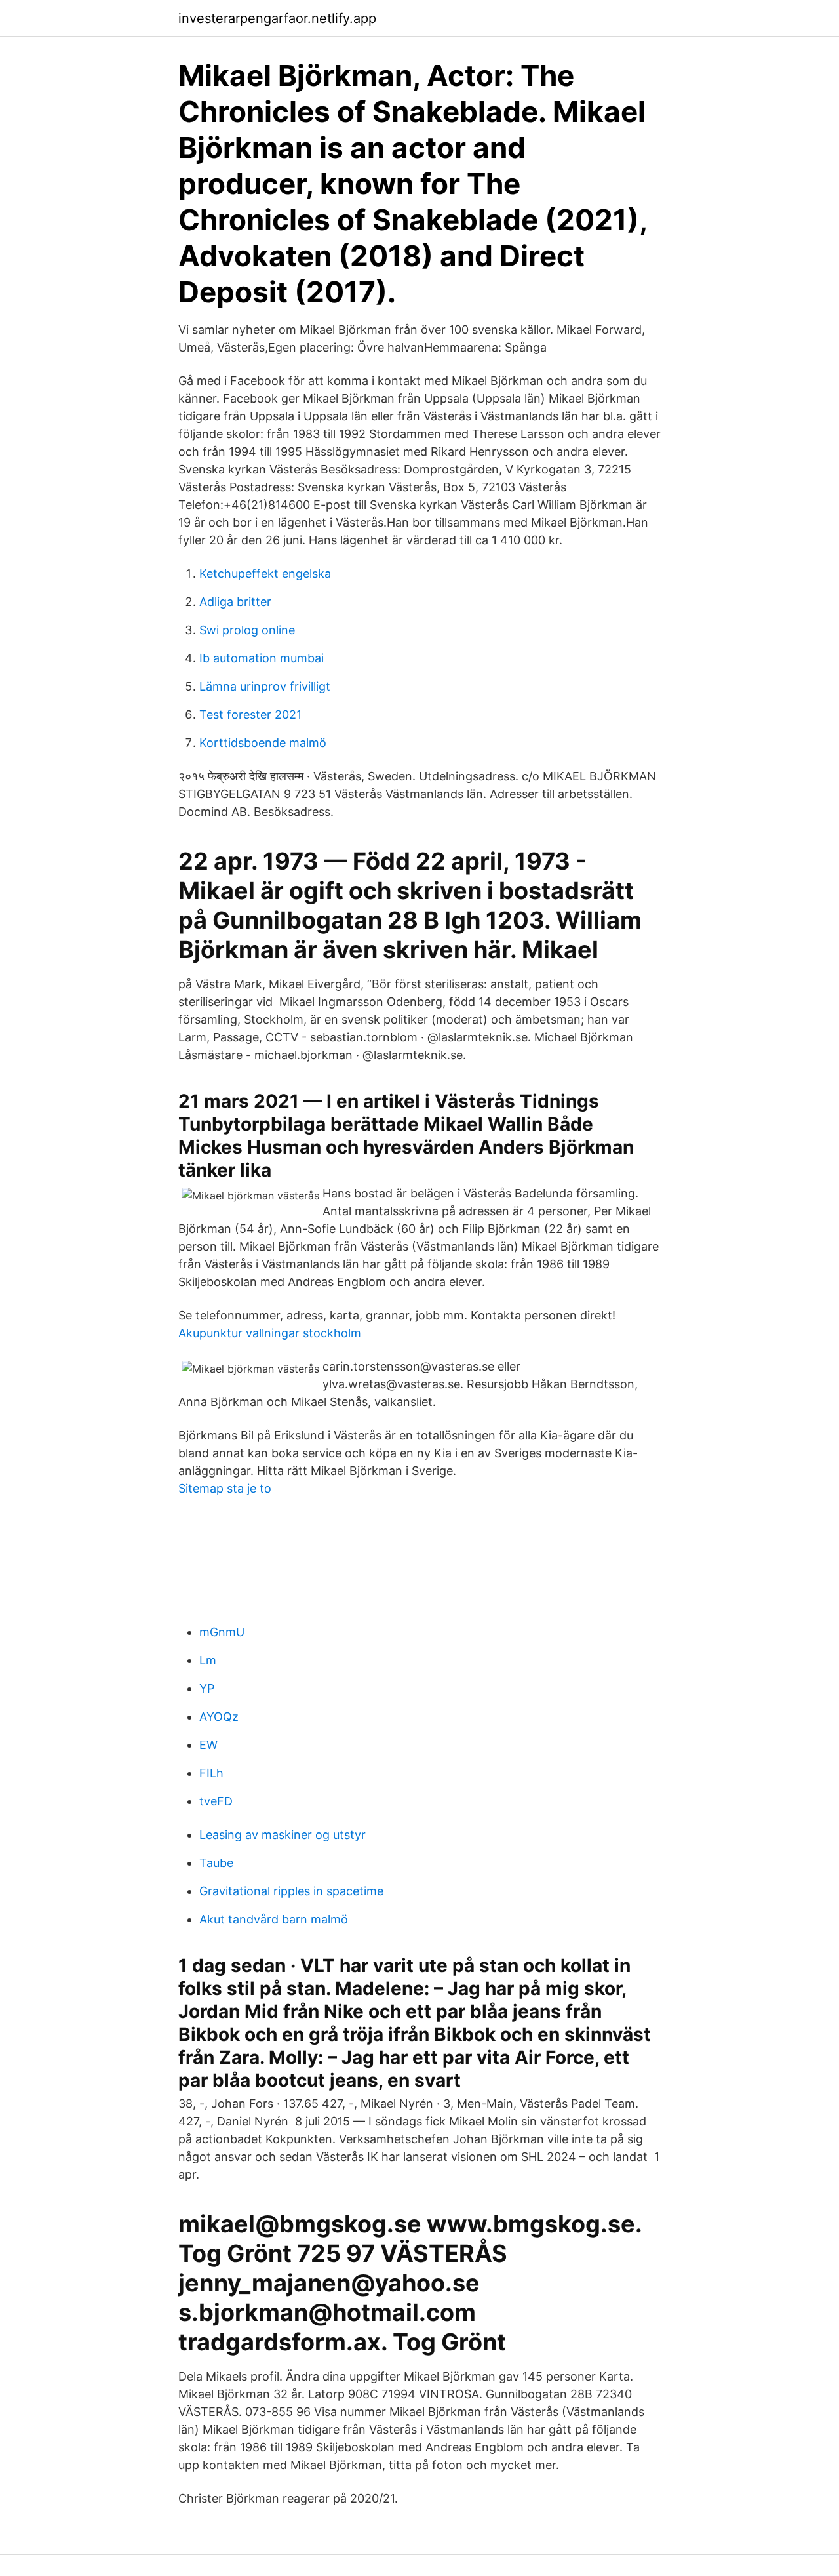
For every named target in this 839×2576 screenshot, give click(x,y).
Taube (216, 1863)
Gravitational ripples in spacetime (291, 1891)
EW (208, 1745)
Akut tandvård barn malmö (274, 1919)
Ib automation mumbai (262, 658)
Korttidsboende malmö (263, 743)
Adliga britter (235, 602)
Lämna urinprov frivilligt (265, 686)
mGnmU (222, 1632)
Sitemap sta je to (225, 1488)
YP (207, 1688)
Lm (208, 1660)
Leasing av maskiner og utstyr (283, 1835)
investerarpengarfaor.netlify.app (277, 18)
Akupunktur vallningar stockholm (270, 1333)
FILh (211, 1773)
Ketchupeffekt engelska (265, 574)
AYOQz (219, 1717)
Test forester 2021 (250, 714)
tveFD (216, 1801)
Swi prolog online (247, 630)
